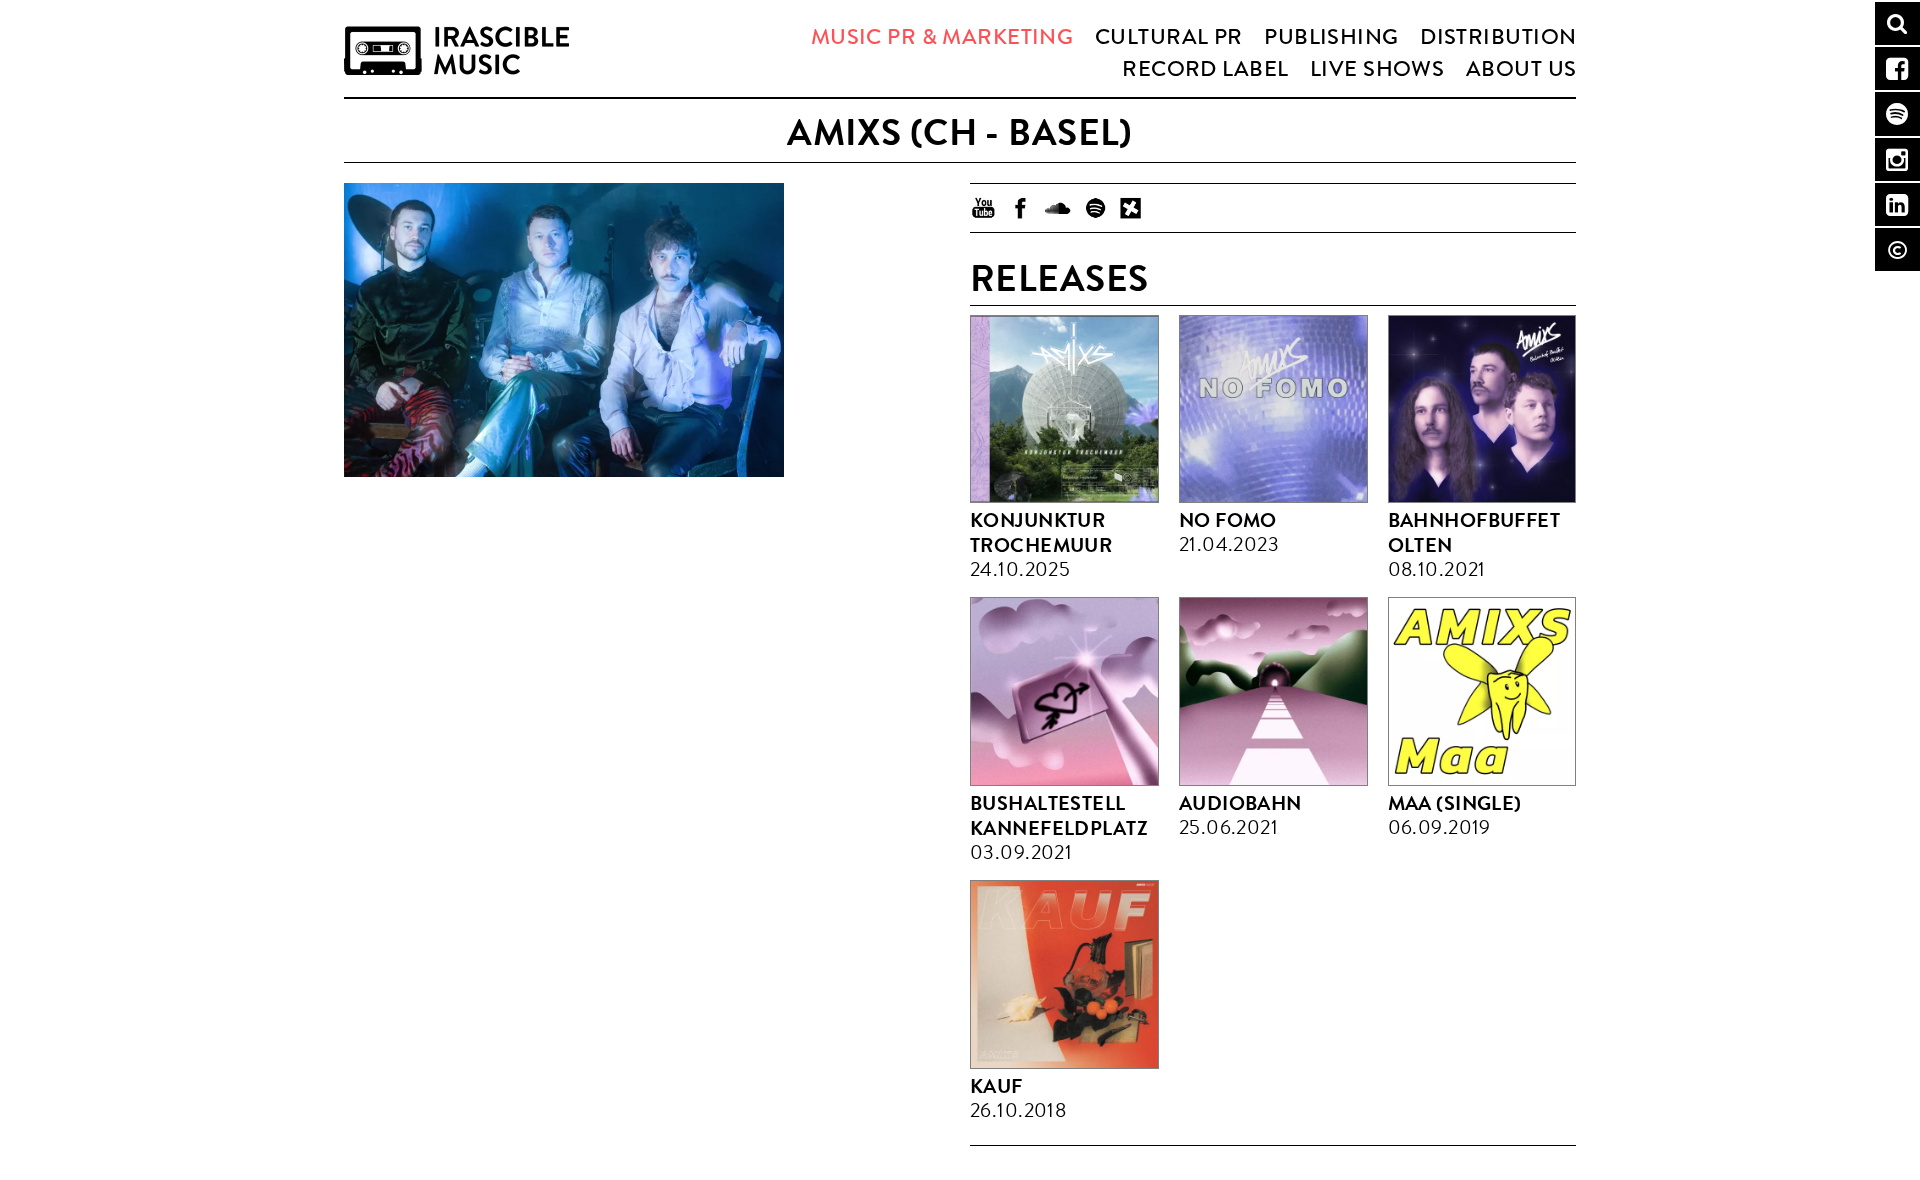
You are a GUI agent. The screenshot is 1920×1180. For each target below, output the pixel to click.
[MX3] (1131, 208)
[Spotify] (1094, 208)
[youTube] (983, 208)
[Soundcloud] (1057, 208)
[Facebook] (1020, 208)
